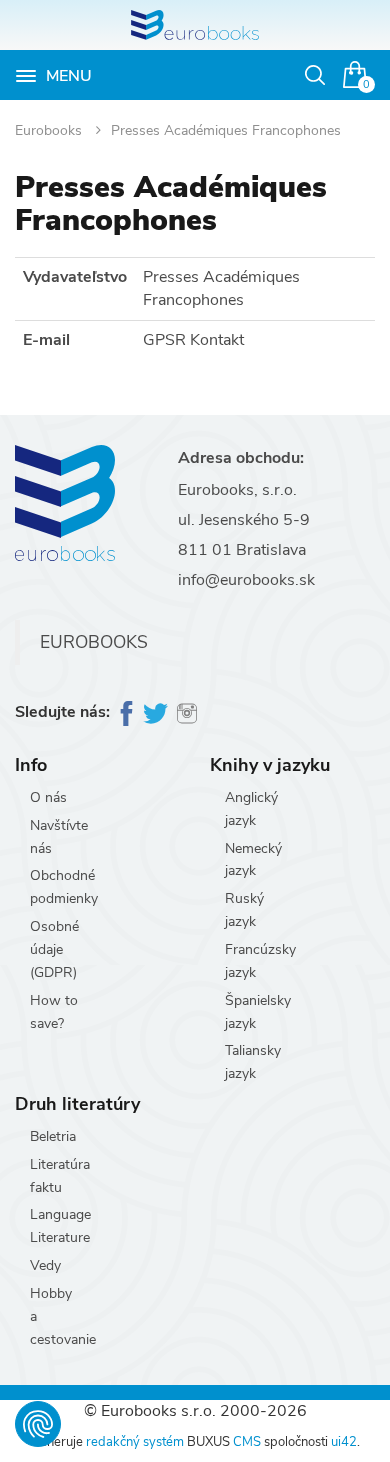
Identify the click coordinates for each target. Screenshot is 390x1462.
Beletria (53, 1136)
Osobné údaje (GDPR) (54, 949)
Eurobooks (50, 130)
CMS (247, 1442)
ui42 (344, 1442)
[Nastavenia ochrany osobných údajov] (38, 1424)
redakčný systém (135, 1442)
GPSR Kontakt (193, 340)
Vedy (45, 1265)
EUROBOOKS (94, 642)
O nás (48, 797)
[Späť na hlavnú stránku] (195, 25)
